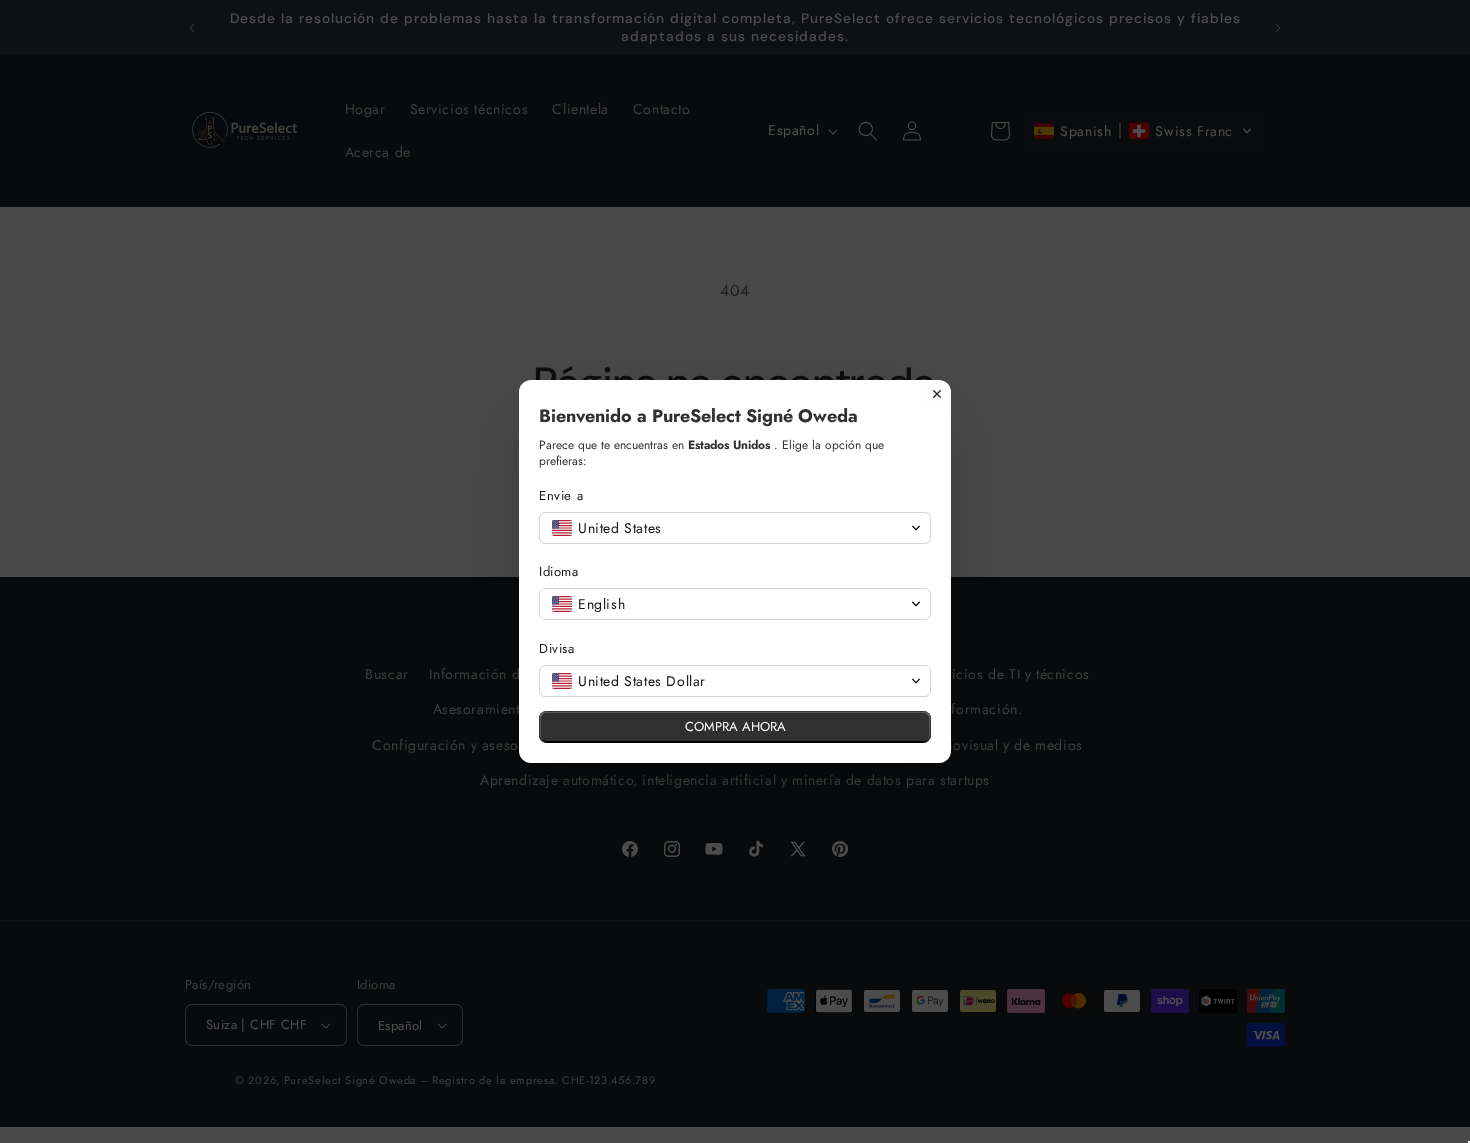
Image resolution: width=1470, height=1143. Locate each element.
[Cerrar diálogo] (937, 394)
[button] (735, 528)
